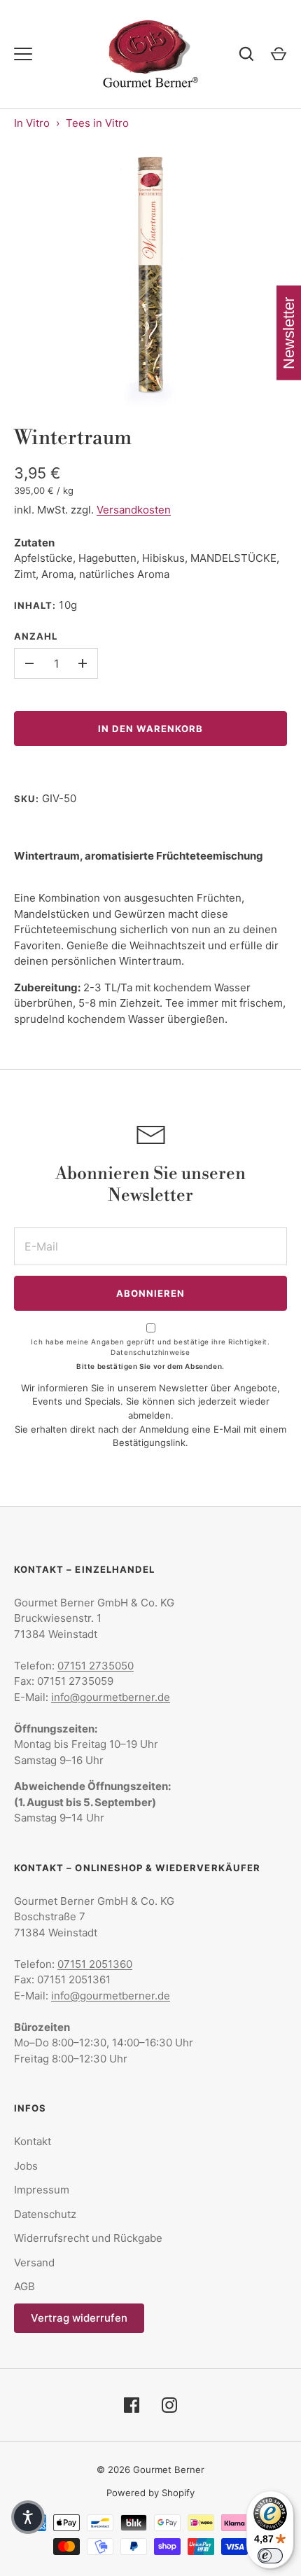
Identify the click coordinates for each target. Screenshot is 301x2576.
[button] (28, 2517)
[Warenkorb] (279, 54)
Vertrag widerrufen (79, 2318)
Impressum (42, 2190)
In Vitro (32, 123)
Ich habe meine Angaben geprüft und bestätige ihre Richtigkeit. (150, 1347)
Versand (34, 2262)
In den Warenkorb (151, 729)
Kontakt (33, 2141)
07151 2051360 (95, 1964)
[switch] (270, 2556)
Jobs (26, 2166)
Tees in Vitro (97, 123)
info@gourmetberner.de (111, 1697)
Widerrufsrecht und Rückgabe (88, 2238)
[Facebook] (132, 2405)
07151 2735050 (96, 1666)
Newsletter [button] (289, 333)
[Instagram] (169, 2405)
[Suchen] (246, 54)
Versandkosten (134, 510)
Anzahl (36, 636)
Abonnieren (151, 1293)
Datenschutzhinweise (150, 1352)
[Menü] (23, 54)
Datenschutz (45, 2214)
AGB (24, 2286)
